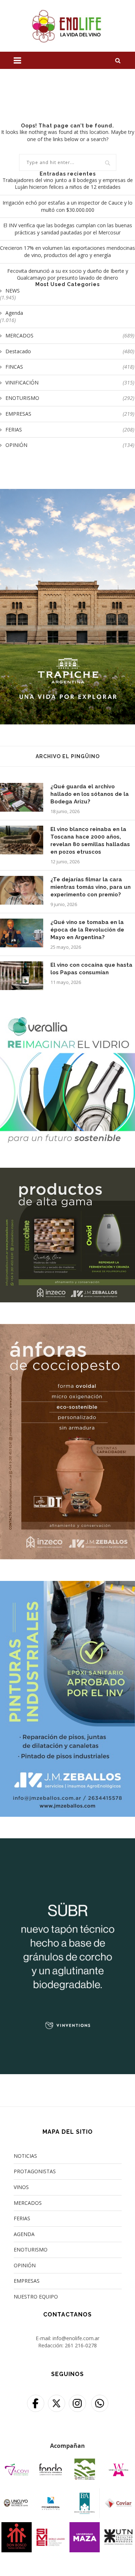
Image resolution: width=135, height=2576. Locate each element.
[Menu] (17, 60)
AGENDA (24, 2234)
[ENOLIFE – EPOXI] (67, 1585)
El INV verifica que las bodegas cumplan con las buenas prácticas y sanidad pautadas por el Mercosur (68, 229)
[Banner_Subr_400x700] (67, 1843)
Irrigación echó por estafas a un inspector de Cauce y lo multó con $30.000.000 (67, 206)
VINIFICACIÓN (70, 382)
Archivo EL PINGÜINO (68, 756)
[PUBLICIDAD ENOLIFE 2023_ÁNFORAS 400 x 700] (67, 1328)
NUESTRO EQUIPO (36, 2297)
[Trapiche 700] (67, 493)
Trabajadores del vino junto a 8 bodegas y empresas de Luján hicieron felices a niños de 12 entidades (68, 184)
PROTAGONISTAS (35, 2171)
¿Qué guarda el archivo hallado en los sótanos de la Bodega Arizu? (90, 794)
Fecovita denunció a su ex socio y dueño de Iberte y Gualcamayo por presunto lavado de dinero (68, 274)
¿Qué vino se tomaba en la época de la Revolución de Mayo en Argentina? (87, 930)
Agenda (14, 313)
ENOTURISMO (70, 398)
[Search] (118, 60)
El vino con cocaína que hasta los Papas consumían (91, 969)
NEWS (13, 291)
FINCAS (70, 367)
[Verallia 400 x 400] (67, 1016)
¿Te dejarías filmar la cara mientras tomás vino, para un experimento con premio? (91, 887)
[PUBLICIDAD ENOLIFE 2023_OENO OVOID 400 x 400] (67, 1172)
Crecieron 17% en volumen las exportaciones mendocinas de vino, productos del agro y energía (67, 251)
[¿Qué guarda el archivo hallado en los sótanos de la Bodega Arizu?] (22, 797)
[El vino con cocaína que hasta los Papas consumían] (22, 976)
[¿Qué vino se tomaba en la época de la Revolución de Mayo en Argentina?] (22, 933)
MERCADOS (70, 335)
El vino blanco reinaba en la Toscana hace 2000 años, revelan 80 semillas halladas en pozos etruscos (90, 841)
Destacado (70, 351)
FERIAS (70, 430)
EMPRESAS (70, 414)
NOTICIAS (25, 2156)
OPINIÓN (70, 445)
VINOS (21, 2187)
